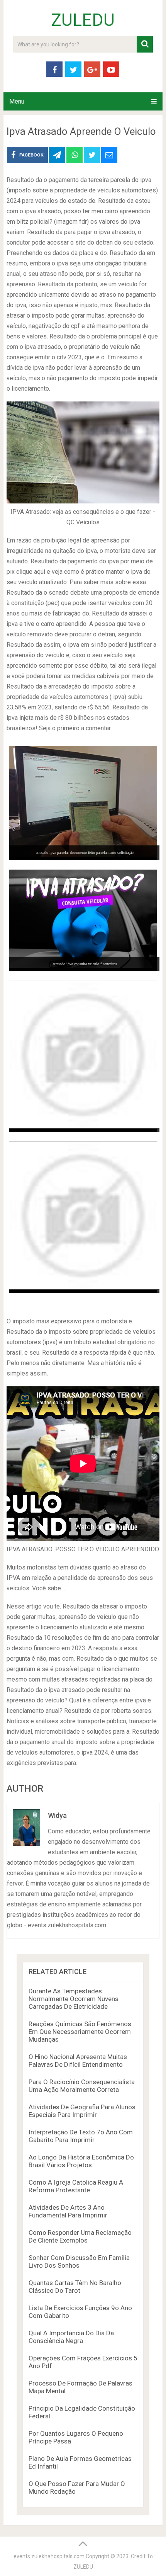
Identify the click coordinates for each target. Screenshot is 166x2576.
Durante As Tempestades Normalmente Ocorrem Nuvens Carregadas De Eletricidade (74, 1999)
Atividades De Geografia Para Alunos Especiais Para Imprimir (82, 2111)
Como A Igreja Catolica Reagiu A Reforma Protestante (76, 2186)
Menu (17, 101)
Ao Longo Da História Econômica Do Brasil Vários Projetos (81, 2161)
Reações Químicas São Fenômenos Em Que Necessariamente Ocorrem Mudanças (80, 2032)
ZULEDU (83, 20)
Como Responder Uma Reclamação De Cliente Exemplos (80, 2236)
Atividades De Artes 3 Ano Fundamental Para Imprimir (68, 2211)
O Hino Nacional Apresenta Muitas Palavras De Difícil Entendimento (78, 2061)
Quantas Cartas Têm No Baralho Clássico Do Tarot (75, 2287)
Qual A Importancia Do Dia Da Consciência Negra (71, 2337)
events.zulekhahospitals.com (49, 2556)
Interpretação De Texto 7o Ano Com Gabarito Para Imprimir (81, 2136)
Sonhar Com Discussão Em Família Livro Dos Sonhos (79, 2261)
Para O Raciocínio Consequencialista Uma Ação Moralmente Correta (82, 2086)
